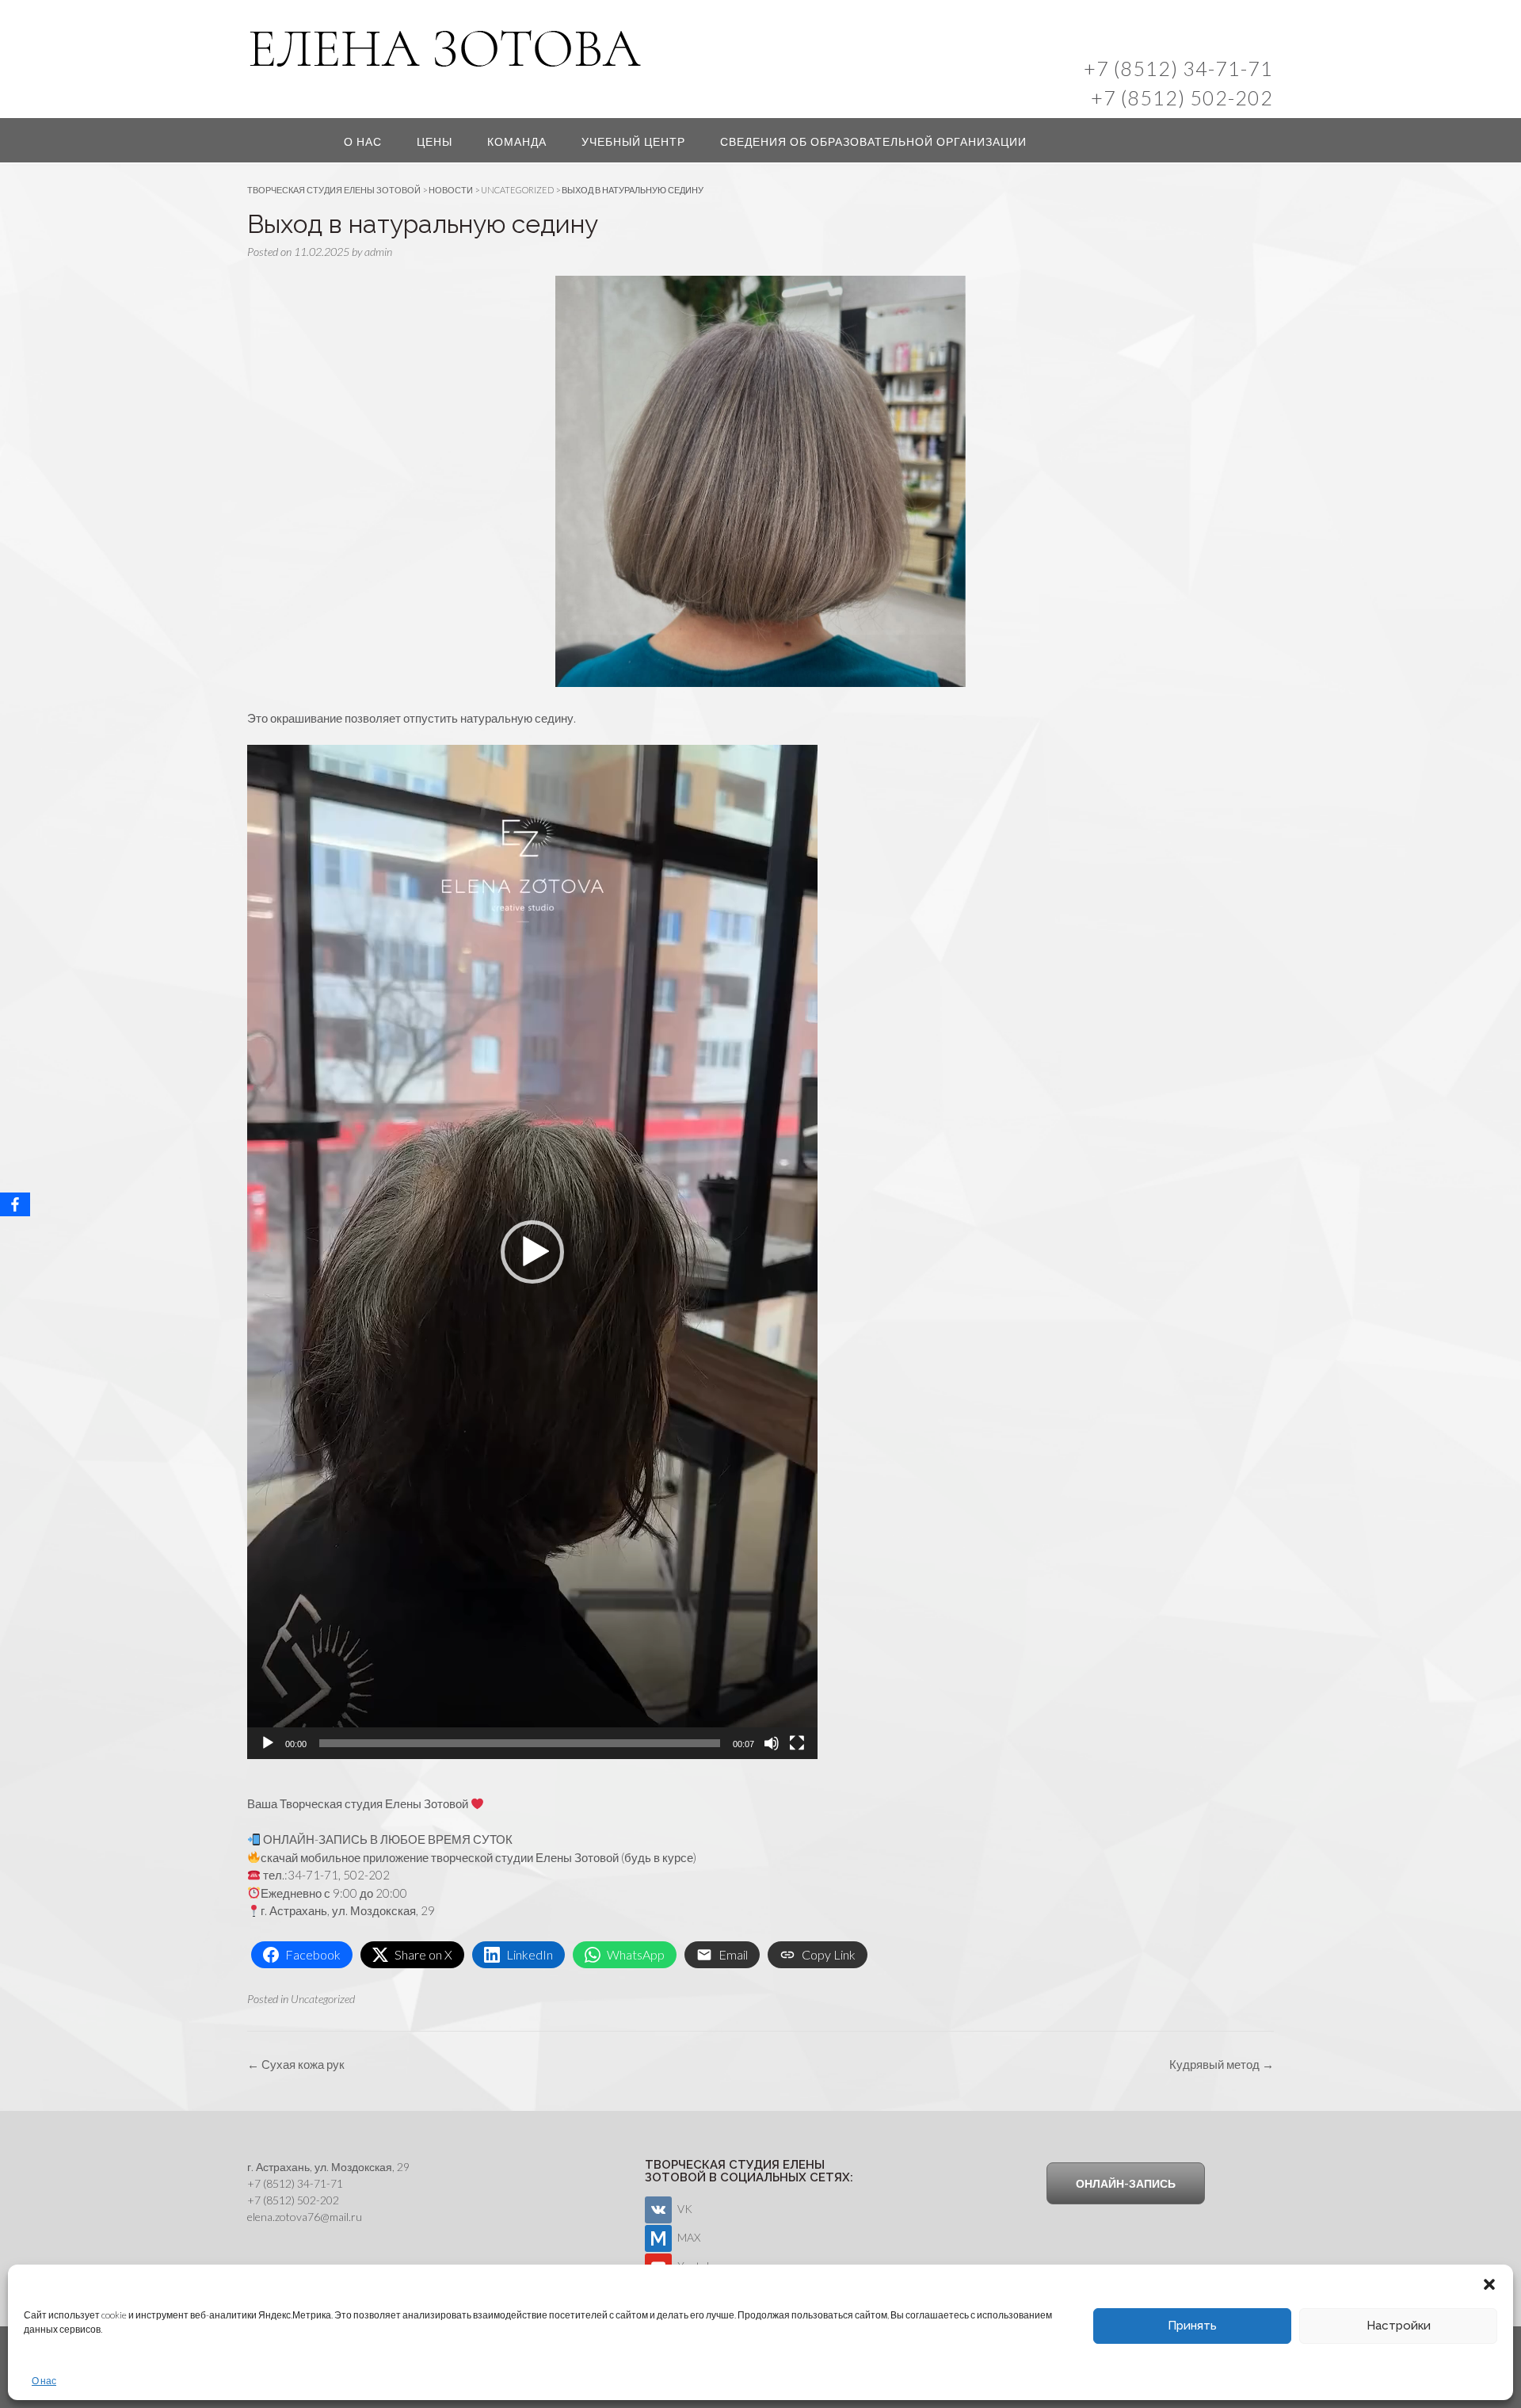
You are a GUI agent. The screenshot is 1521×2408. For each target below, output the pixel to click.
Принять (1192, 2326)
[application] (532, 1252)
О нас (44, 2381)
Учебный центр (633, 141)
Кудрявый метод (1222, 2064)
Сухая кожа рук (296, 2064)
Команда (517, 141)
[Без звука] (772, 1743)
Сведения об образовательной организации (873, 141)
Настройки (1399, 2326)
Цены (435, 141)
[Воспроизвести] (268, 1743)
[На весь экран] (797, 1743)
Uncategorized (323, 1999)
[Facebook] (15, 1204)
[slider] (520, 1743)
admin (378, 252)
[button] (1489, 2284)
